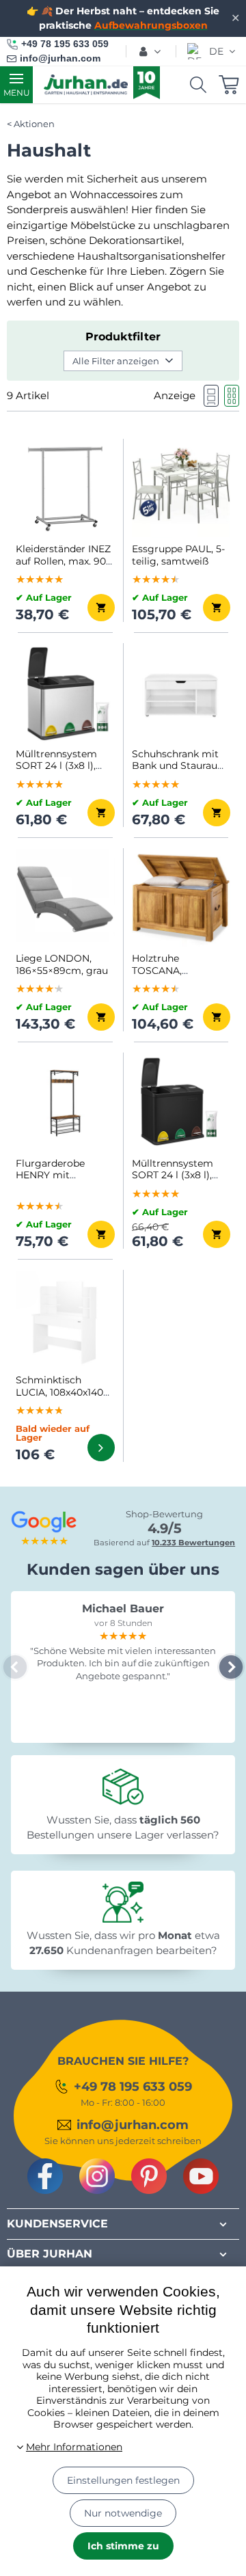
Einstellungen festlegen (123, 2480)
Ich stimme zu (123, 2546)
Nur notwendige (123, 2513)
